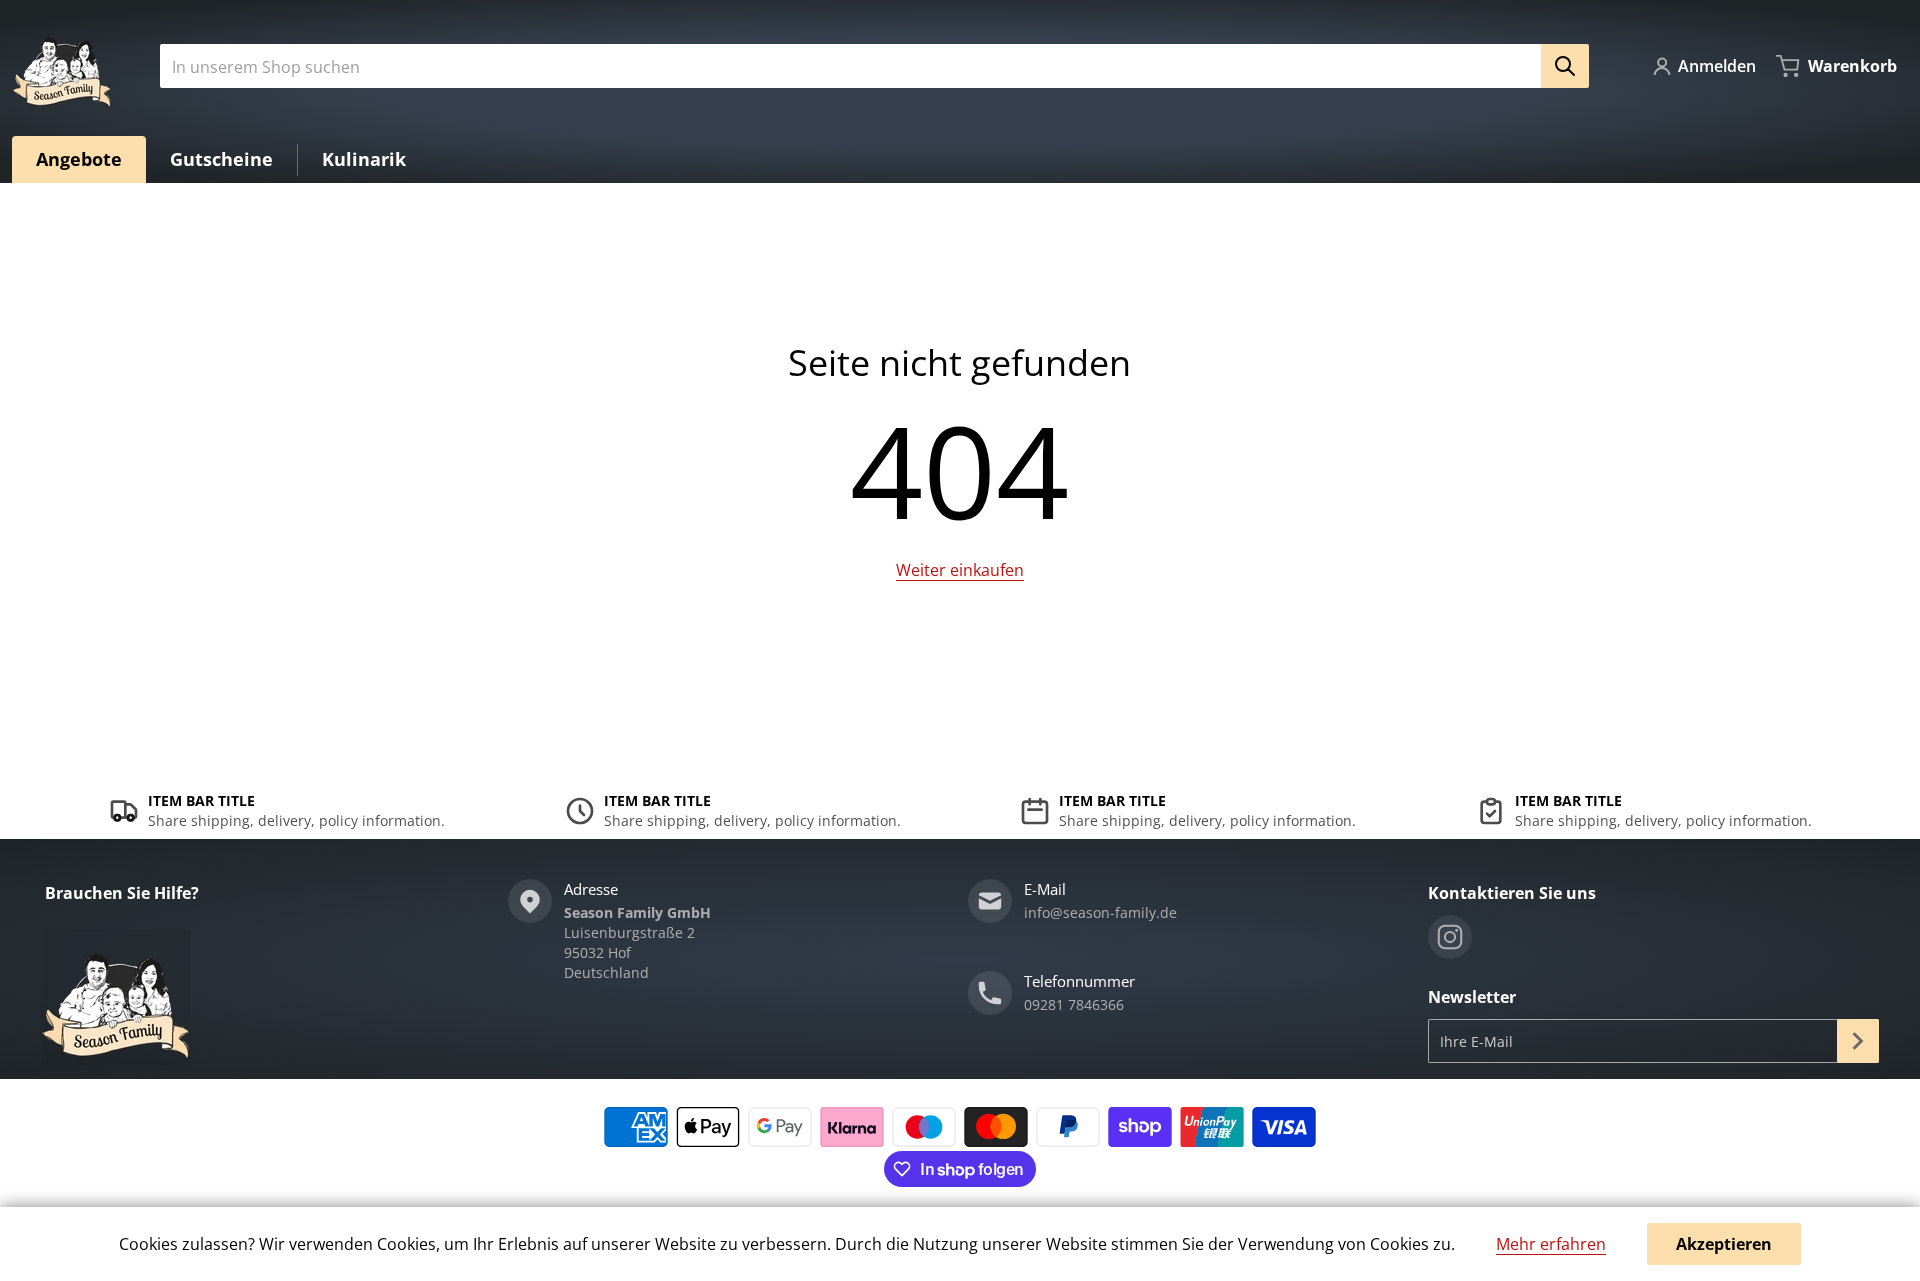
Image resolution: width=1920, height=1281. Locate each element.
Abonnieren (1858, 1041)
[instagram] (1450, 937)
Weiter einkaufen (960, 570)
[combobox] (866, 66)
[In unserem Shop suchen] (1565, 66)
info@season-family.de (1100, 912)
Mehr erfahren (1551, 1244)
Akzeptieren (1724, 1244)
